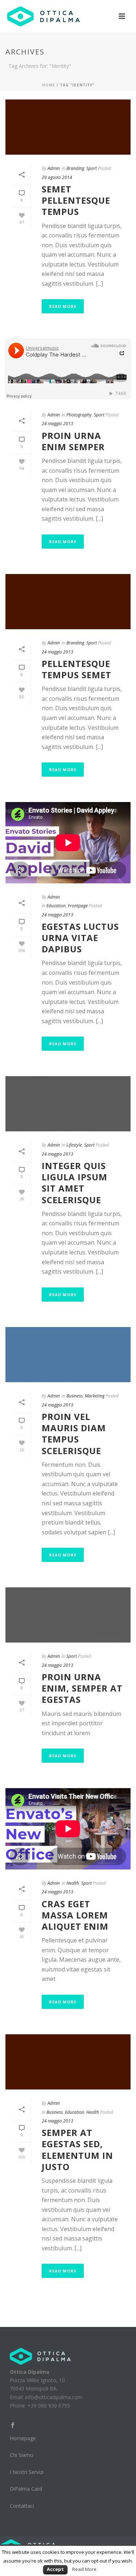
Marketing (95, 1396)
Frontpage (78, 906)
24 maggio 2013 (57, 424)
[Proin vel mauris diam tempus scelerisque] (68, 1355)
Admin (54, 168)
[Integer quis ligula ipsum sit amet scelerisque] (68, 1104)
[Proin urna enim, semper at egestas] (68, 1615)
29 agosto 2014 (57, 177)
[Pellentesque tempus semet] (68, 602)
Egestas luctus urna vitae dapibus (80, 938)
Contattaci (22, 2506)
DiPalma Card (26, 2489)
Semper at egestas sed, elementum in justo (77, 2150)
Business (75, 1396)
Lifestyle (74, 1145)
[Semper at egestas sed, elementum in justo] (68, 2062)
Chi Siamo (22, 2455)
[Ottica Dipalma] (40, 2356)
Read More (63, 306)
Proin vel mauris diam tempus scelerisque (74, 1434)
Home (49, 85)
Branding (75, 168)
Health (73, 1883)
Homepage (23, 2438)
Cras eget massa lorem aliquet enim (75, 1915)
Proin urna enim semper (73, 441)
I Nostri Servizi (27, 2472)
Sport (92, 168)
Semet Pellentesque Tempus (76, 200)
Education (56, 906)
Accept (55, 2569)
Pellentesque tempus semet (77, 669)
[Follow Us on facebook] (13, 2426)
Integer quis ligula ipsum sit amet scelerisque (75, 1183)
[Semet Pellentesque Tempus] (68, 127)
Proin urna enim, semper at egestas (82, 1688)
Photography (79, 415)
